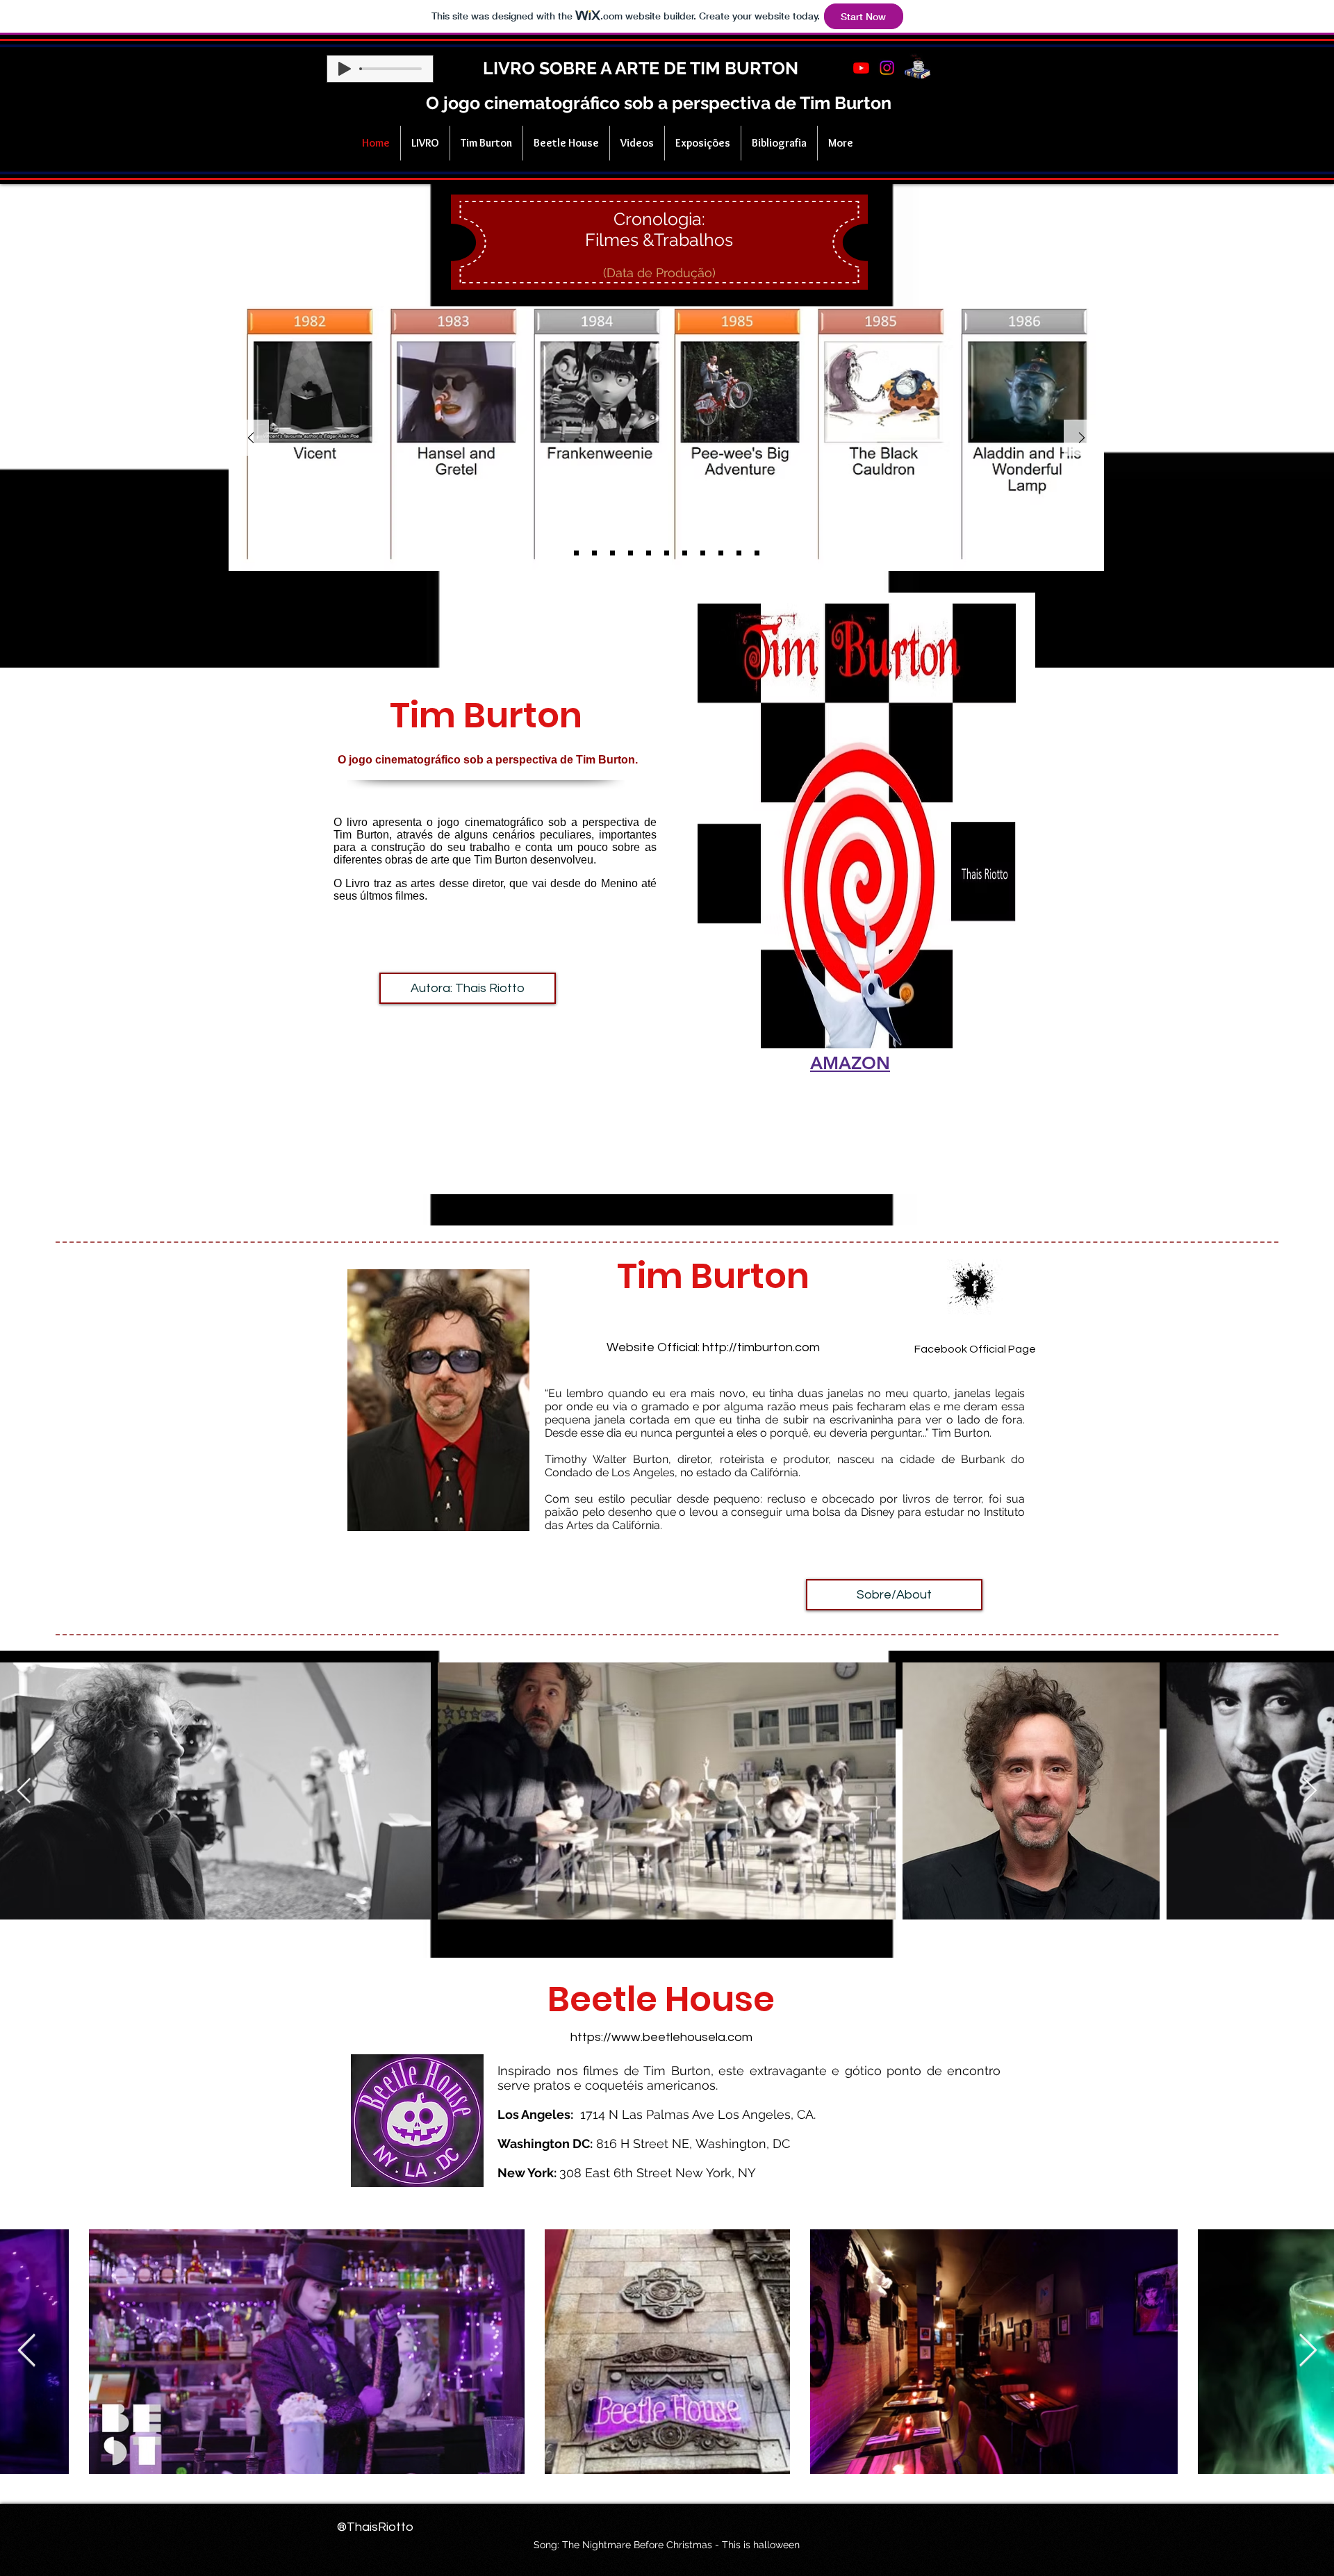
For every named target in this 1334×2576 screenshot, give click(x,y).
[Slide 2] (594, 553)
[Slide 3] (612, 553)
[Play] (345, 69)
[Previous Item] (24, 1791)
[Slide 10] (739, 553)
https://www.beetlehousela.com (661, 2037)
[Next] (1082, 439)
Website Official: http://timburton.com (713, 1347)
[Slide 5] (649, 553)
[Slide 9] (721, 553)
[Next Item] (1310, 1791)
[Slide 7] (685, 553)
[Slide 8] (703, 553)
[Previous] (251, 439)
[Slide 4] (631, 553)
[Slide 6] (667, 553)
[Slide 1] (576, 553)
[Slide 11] (757, 553)
